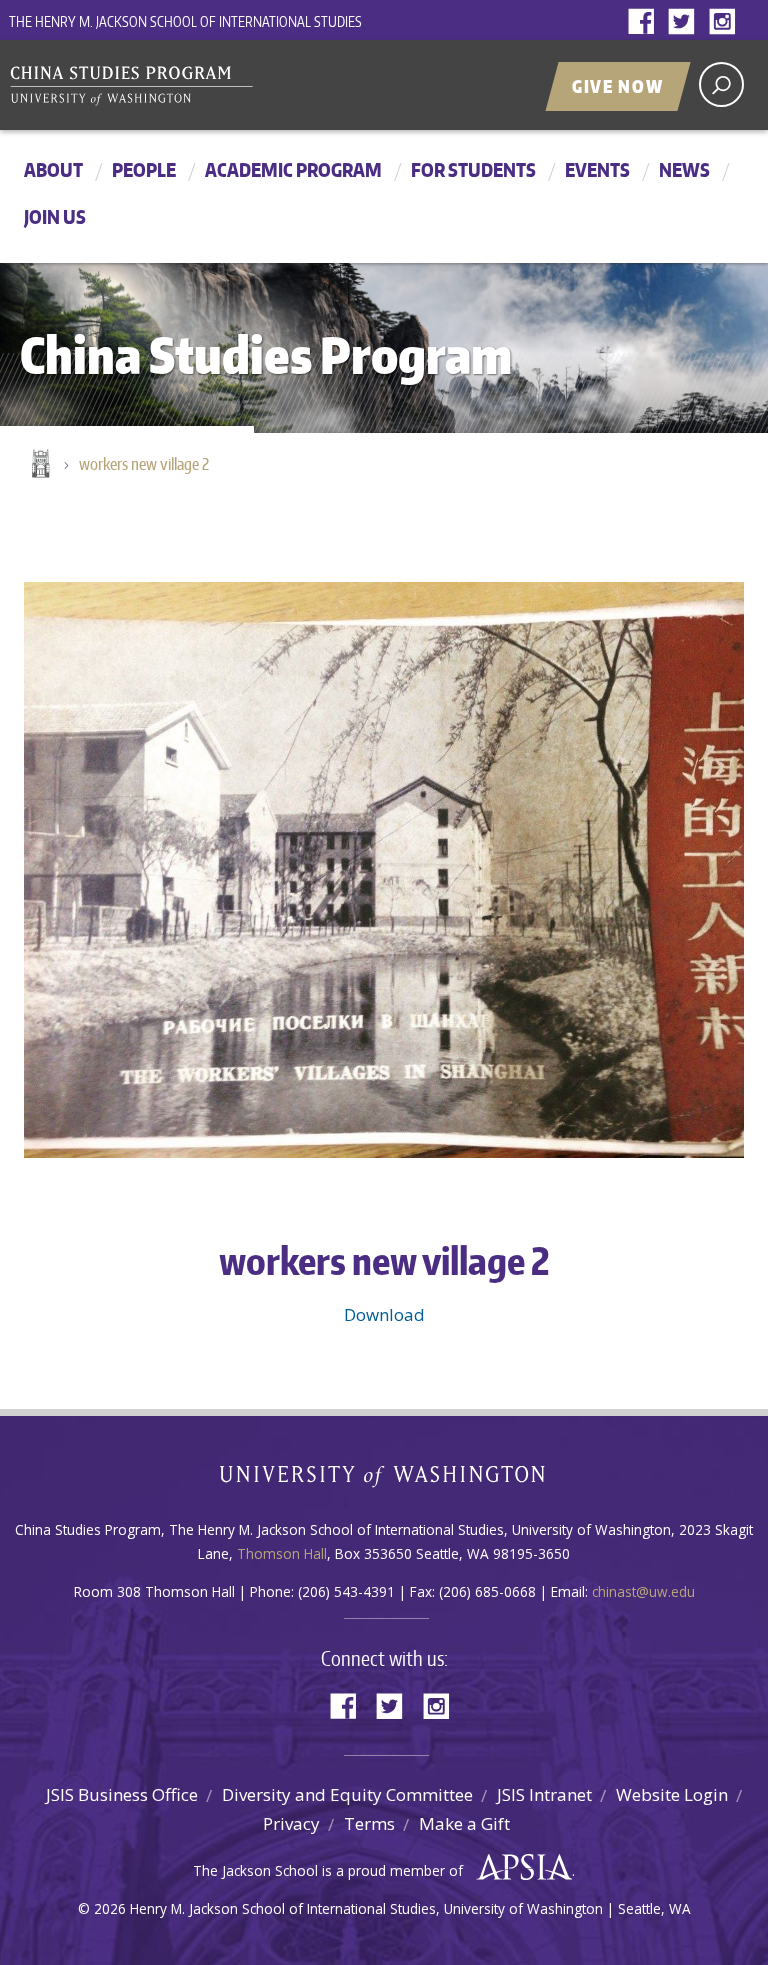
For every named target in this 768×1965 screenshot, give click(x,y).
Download (384, 1314)
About (53, 169)
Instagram (726, 22)
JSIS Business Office (122, 1794)
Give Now (618, 86)
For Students (473, 169)
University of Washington (384, 1480)
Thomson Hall (282, 1553)
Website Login (672, 1794)
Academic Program (293, 169)
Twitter (686, 22)
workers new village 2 (144, 464)
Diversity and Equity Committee (347, 1794)
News (684, 169)
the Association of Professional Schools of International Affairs (519, 1868)
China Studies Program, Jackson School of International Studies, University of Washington (259, 87)
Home (39, 465)
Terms (369, 1823)
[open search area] (721, 84)
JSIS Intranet (544, 1794)
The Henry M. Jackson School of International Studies (185, 21)
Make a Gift (464, 1823)
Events (597, 169)
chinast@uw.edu (643, 1591)
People (144, 169)
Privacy (291, 1823)
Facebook (646, 22)
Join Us (55, 216)
